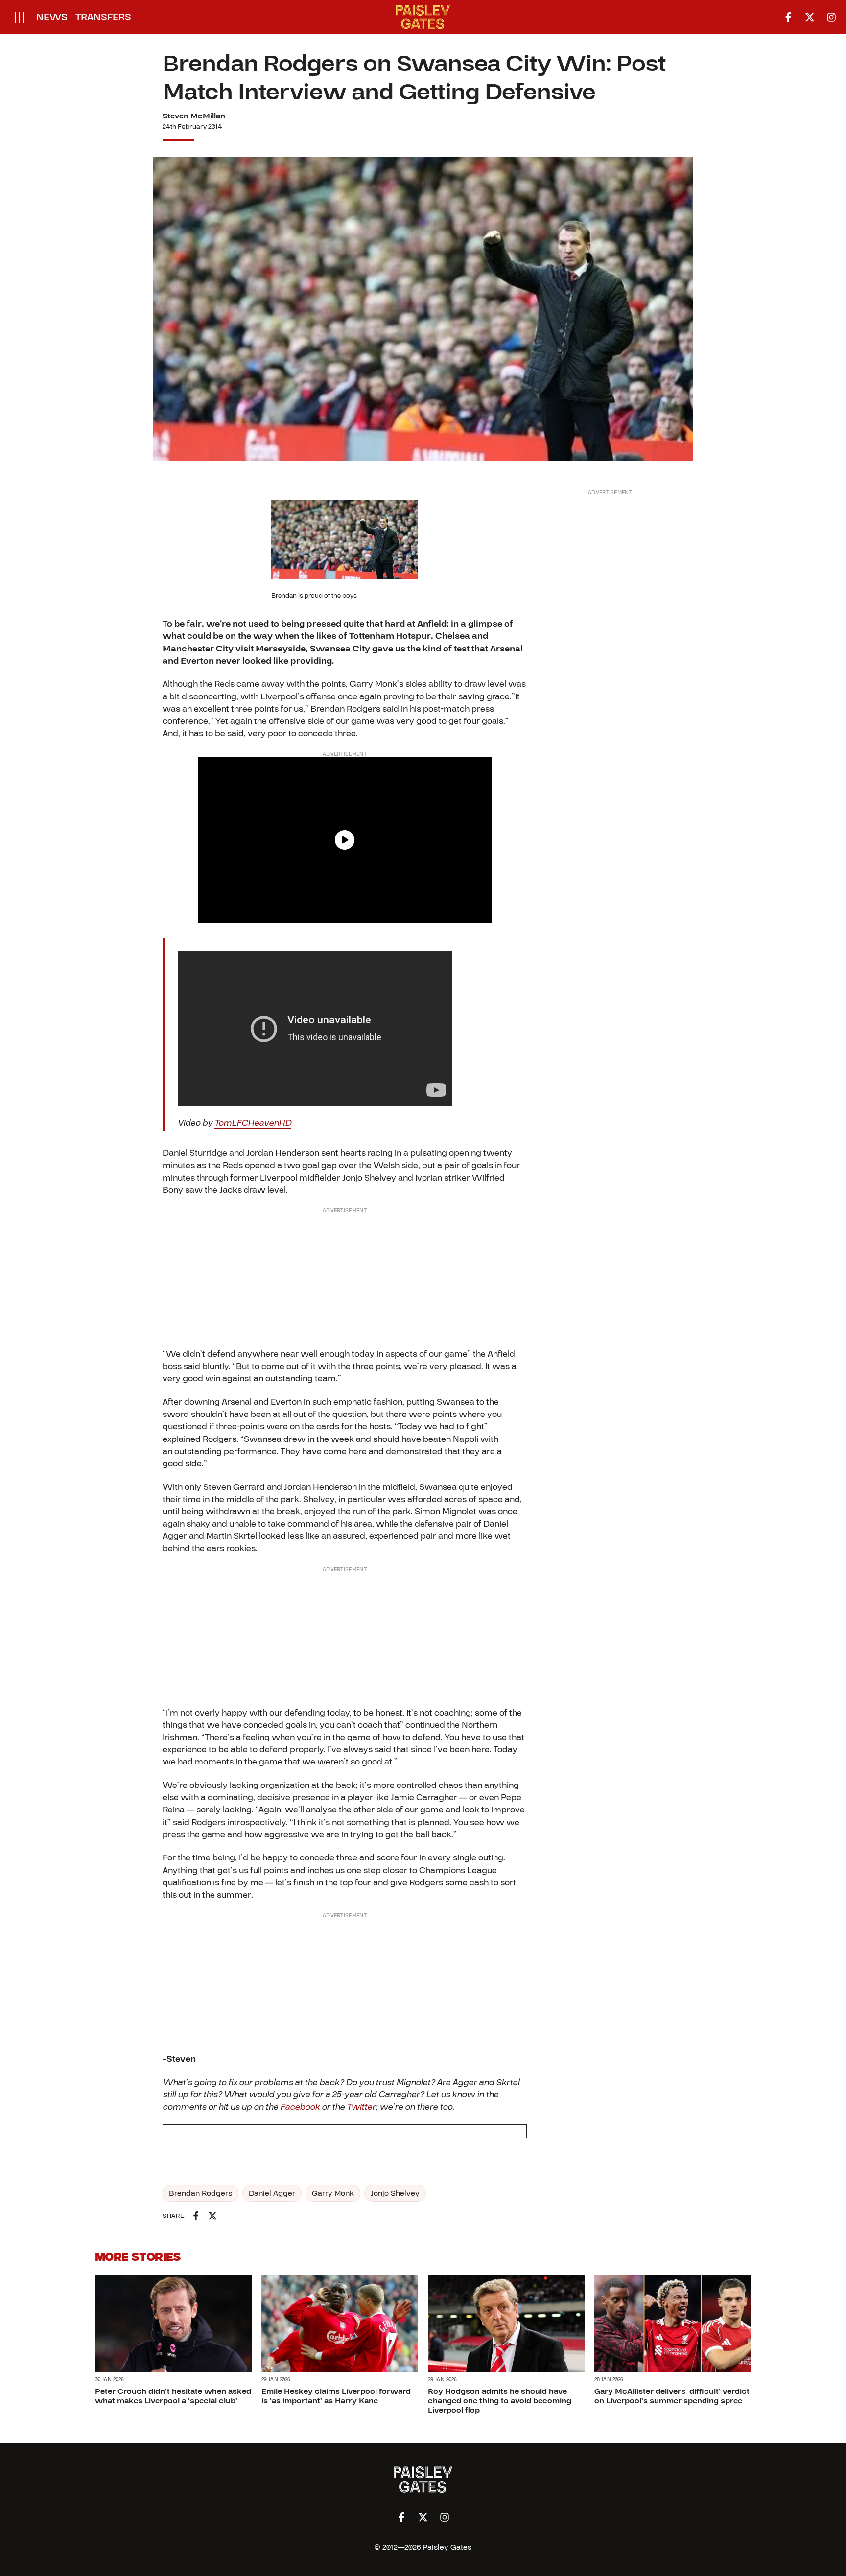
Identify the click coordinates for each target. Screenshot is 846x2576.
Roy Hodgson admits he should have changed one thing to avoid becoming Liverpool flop (500, 2401)
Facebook (300, 2107)
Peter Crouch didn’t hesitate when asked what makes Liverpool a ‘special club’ (173, 2396)
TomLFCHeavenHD (253, 1123)
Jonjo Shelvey (395, 2193)
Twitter (361, 2107)
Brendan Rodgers (200, 2193)
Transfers (103, 17)
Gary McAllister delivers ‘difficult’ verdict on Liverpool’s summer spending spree (672, 2396)
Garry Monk (333, 2193)
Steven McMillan (194, 116)
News (52, 17)
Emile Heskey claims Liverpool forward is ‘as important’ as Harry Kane (336, 2396)
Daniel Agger (272, 2193)
